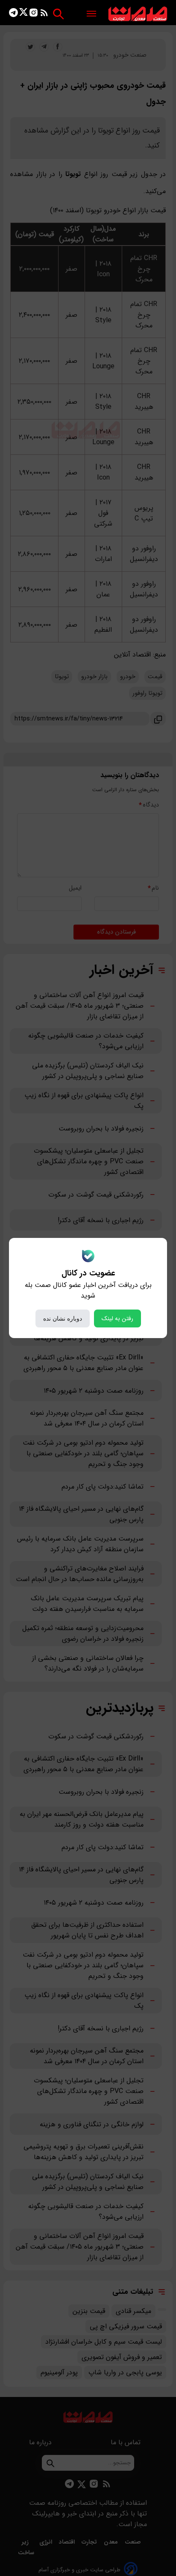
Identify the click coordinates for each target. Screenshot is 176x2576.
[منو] (91, 14)
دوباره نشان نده (63, 1318)
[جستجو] (58, 14)
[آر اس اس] (44, 14)
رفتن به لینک (117, 1318)
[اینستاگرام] (34, 14)
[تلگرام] (13, 14)
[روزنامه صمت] (138, 14)
